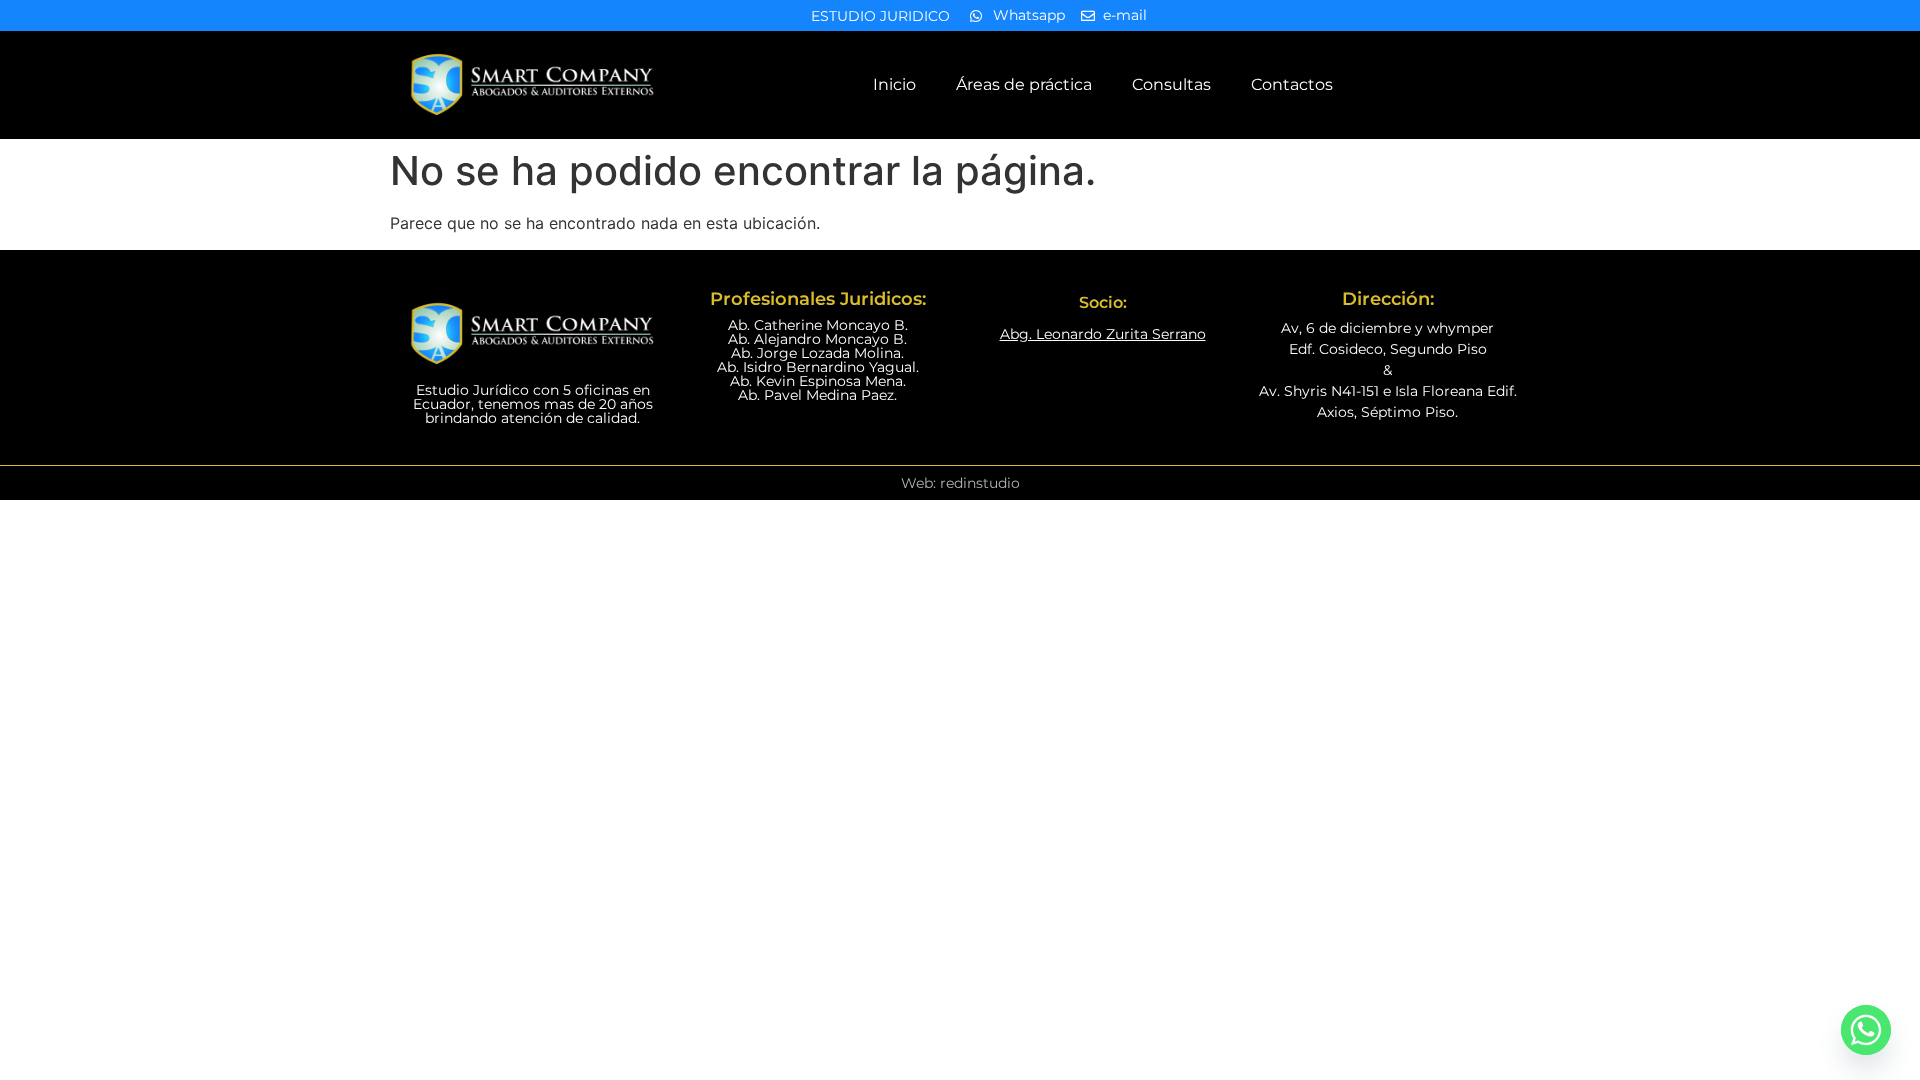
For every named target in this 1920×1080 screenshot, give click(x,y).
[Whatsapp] (1866, 1030)
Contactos (1292, 84)
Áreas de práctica (1024, 84)
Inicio (894, 84)
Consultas (1171, 84)
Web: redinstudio (960, 483)
